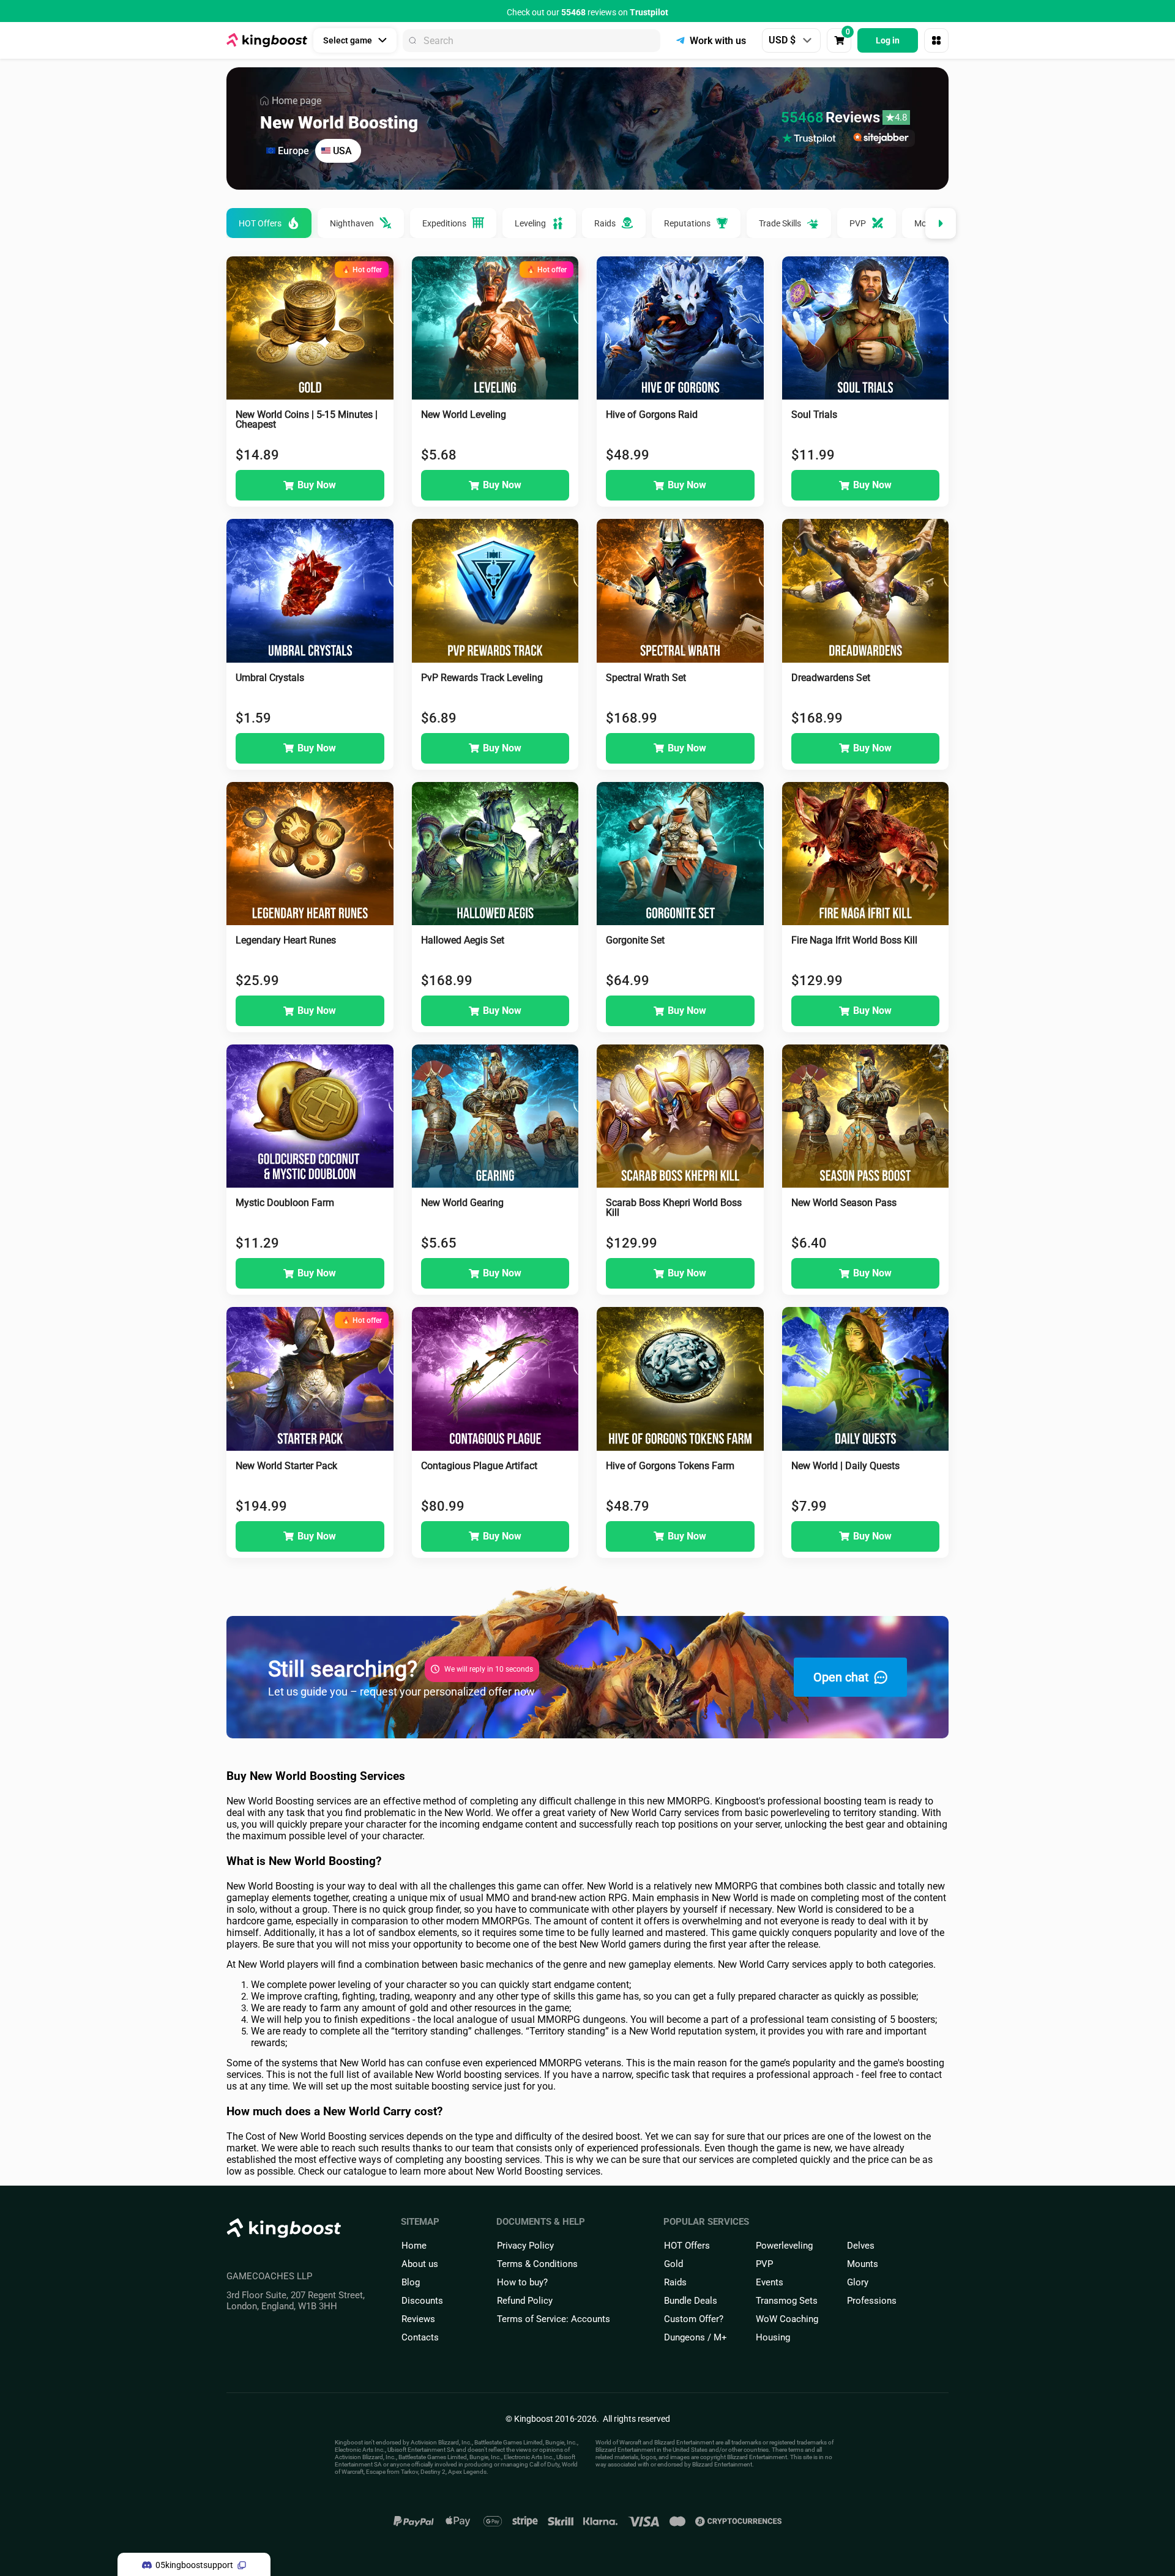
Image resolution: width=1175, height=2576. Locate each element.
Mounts (863, 2264)
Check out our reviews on (587, 12)
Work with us (718, 41)
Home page (297, 101)
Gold (673, 2264)
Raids (675, 2282)
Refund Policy (525, 2301)
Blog (411, 2282)
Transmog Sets (787, 2301)
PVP (764, 2264)
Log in (888, 40)
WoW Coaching (787, 2319)
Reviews (418, 2319)
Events (770, 2282)
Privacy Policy (525, 2246)
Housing (773, 2337)
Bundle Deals (691, 2301)
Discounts (422, 2301)
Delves (861, 2246)
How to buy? (522, 2282)
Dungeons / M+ (696, 2337)
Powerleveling (784, 2246)
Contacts (420, 2337)
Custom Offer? (694, 2319)
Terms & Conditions (537, 2264)
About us (420, 2264)
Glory (858, 2282)
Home (414, 2246)
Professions (872, 2301)
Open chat (841, 1677)
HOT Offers (687, 2246)
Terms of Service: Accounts (554, 2319)
